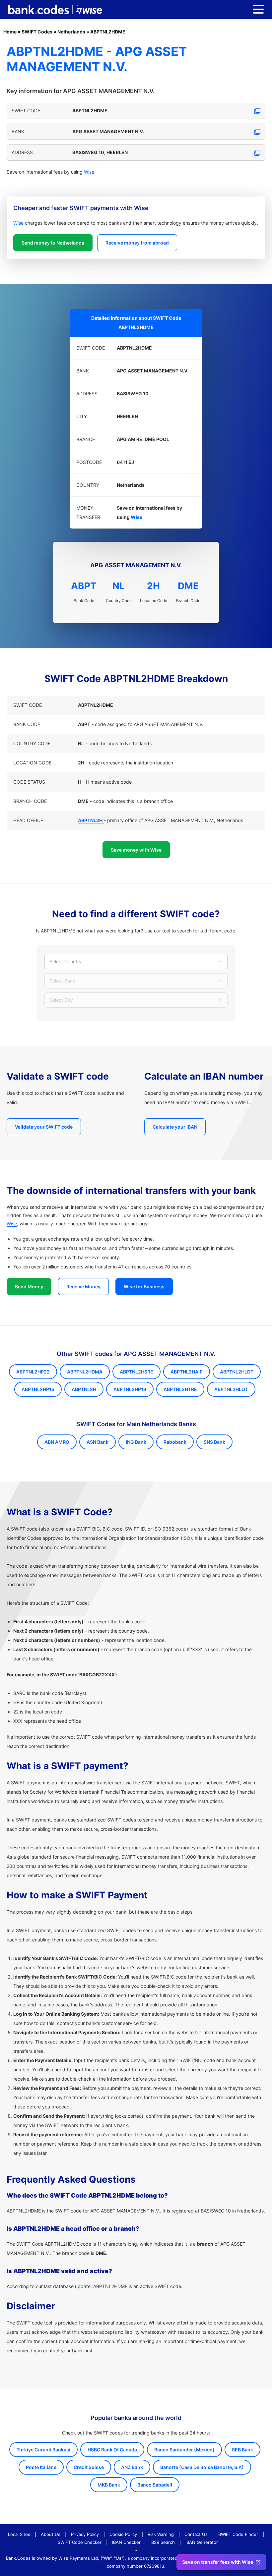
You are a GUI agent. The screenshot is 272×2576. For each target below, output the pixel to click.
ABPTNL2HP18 (130, 1389)
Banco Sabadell (155, 2485)
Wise (89, 172)
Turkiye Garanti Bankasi (43, 2450)
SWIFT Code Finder (238, 2534)
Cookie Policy (123, 2534)
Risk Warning (161, 2534)
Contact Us (196, 2534)
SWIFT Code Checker (80, 2542)
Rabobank (175, 1442)
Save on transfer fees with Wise (218, 2562)
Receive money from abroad (137, 243)
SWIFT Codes (37, 32)
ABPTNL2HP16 (38, 1389)
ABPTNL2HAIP (187, 1372)
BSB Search (163, 2542)
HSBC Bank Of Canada (112, 2450)
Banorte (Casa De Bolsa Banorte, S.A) (202, 2467)
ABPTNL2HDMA (85, 1372)
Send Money (29, 1287)
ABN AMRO (57, 1442)
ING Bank (136, 1442)
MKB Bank (109, 2485)
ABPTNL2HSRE (136, 1372)
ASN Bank (98, 1442)
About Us (51, 2534)
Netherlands (71, 32)
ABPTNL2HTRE (180, 1389)
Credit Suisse (89, 2467)
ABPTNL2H (84, 1389)
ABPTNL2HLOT (231, 1389)
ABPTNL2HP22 (33, 1372)
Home (10, 32)
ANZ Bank (132, 2467)
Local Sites (19, 2534)
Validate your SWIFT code (44, 1127)
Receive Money (83, 1287)
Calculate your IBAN (175, 1127)
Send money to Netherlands (53, 243)
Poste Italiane (41, 2467)
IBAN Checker (126, 2542)
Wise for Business (144, 1287)
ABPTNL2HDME (108, 32)
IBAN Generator (202, 2542)
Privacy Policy (85, 2534)
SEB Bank (242, 2450)
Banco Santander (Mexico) (184, 2450)
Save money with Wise (136, 850)
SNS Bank (214, 1442)
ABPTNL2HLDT (237, 1372)
